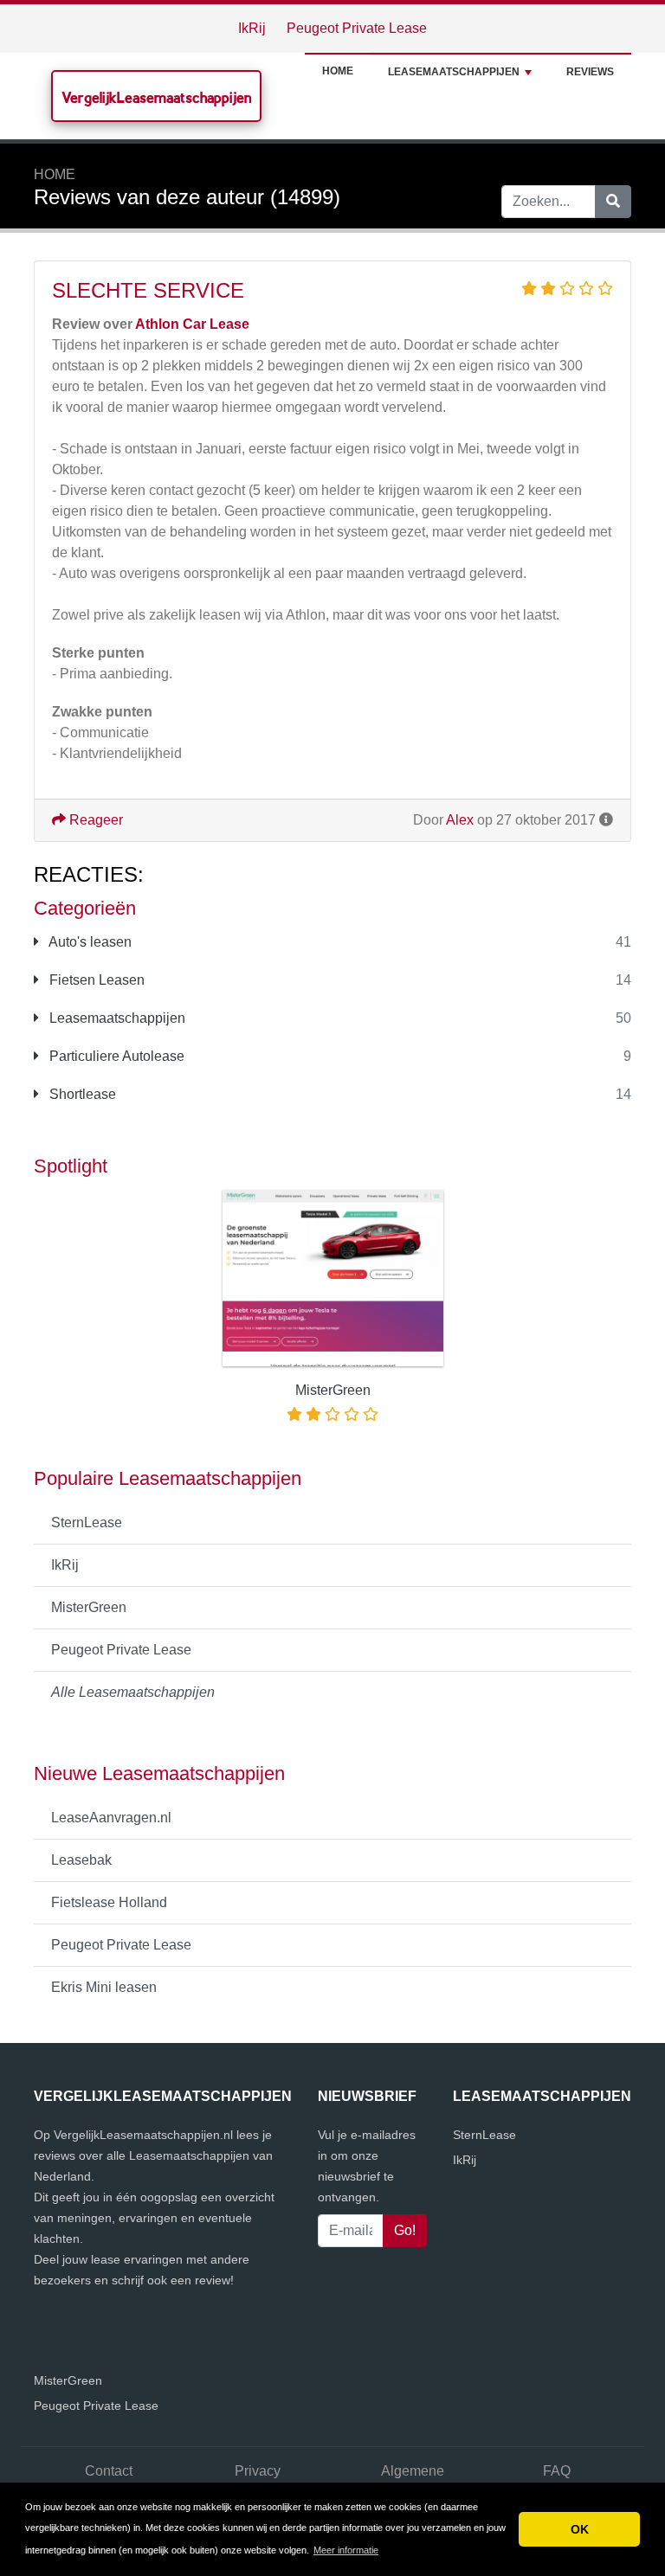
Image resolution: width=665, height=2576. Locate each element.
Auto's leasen (89, 942)
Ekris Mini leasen (104, 1987)
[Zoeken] (613, 202)
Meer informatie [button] (346, 2550)
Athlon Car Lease (192, 324)
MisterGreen (89, 1607)
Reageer (94, 820)
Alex (460, 820)
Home (338, 71)
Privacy (258, 2471)
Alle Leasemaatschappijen (133, 1692)
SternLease (87, 1522)
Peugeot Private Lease (357, 28)
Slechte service (148, 290)
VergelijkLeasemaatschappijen (156, 97)
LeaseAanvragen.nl (111, 1818)
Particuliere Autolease (115, 1056)
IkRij (252, 28)
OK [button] (580, 2529)
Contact (109, 2471)
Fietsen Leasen (95, 980)
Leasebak (81, 1860)
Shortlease (81, 1094)
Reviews (590, 72)
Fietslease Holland (109, 1902)
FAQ (557, 2471)
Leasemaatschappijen (454, 72)
